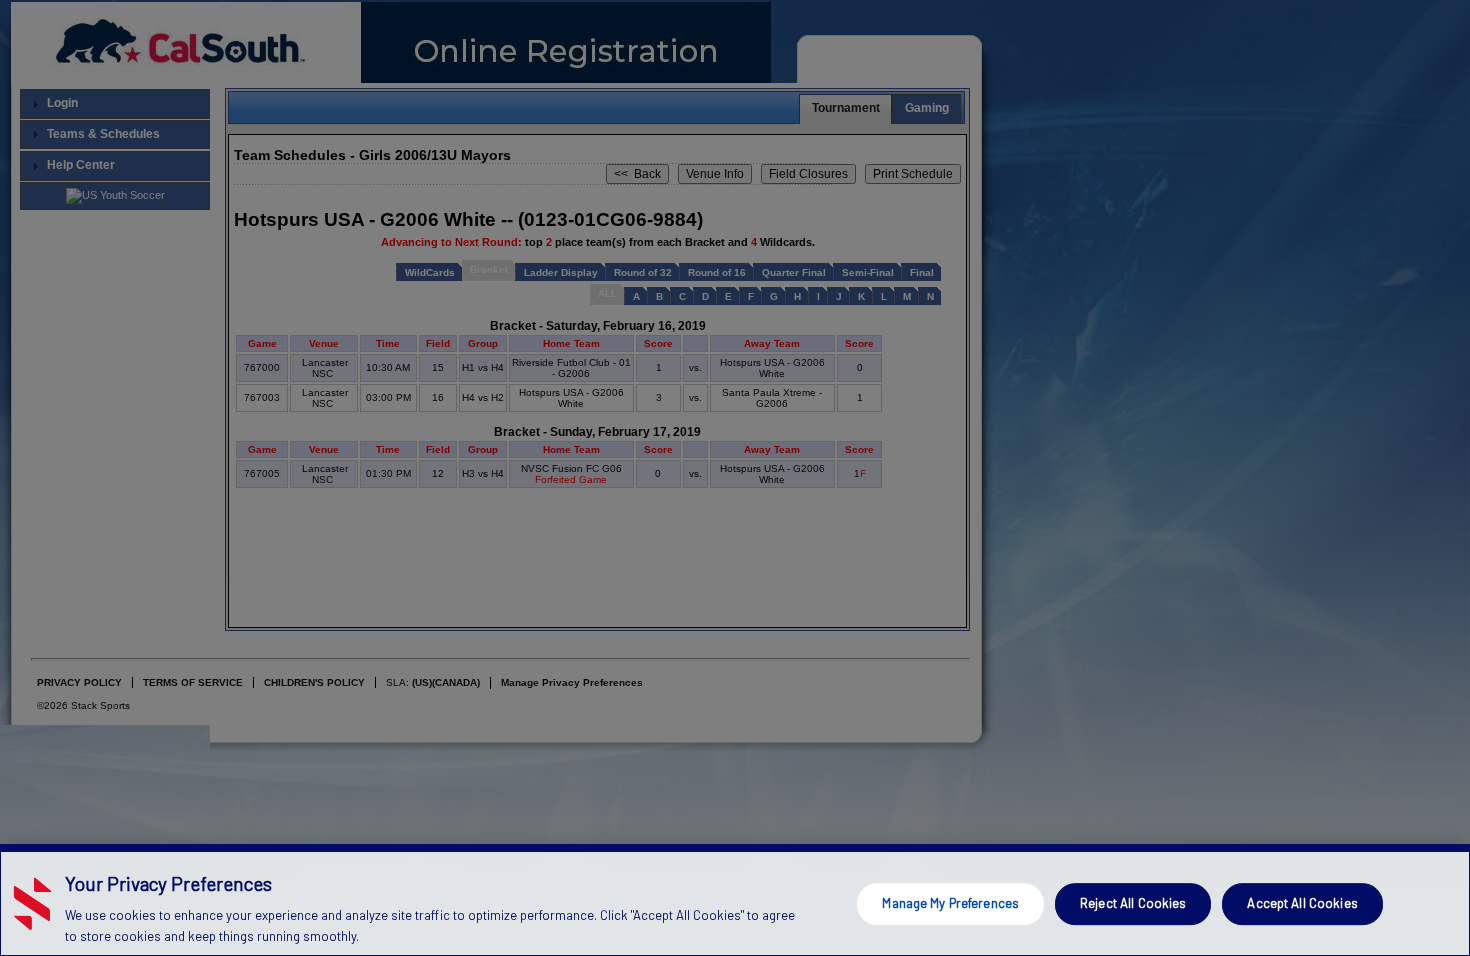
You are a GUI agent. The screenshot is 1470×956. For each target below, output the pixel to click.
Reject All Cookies (1133, 903)
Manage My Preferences (950, 903)
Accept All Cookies (1302, 903)
